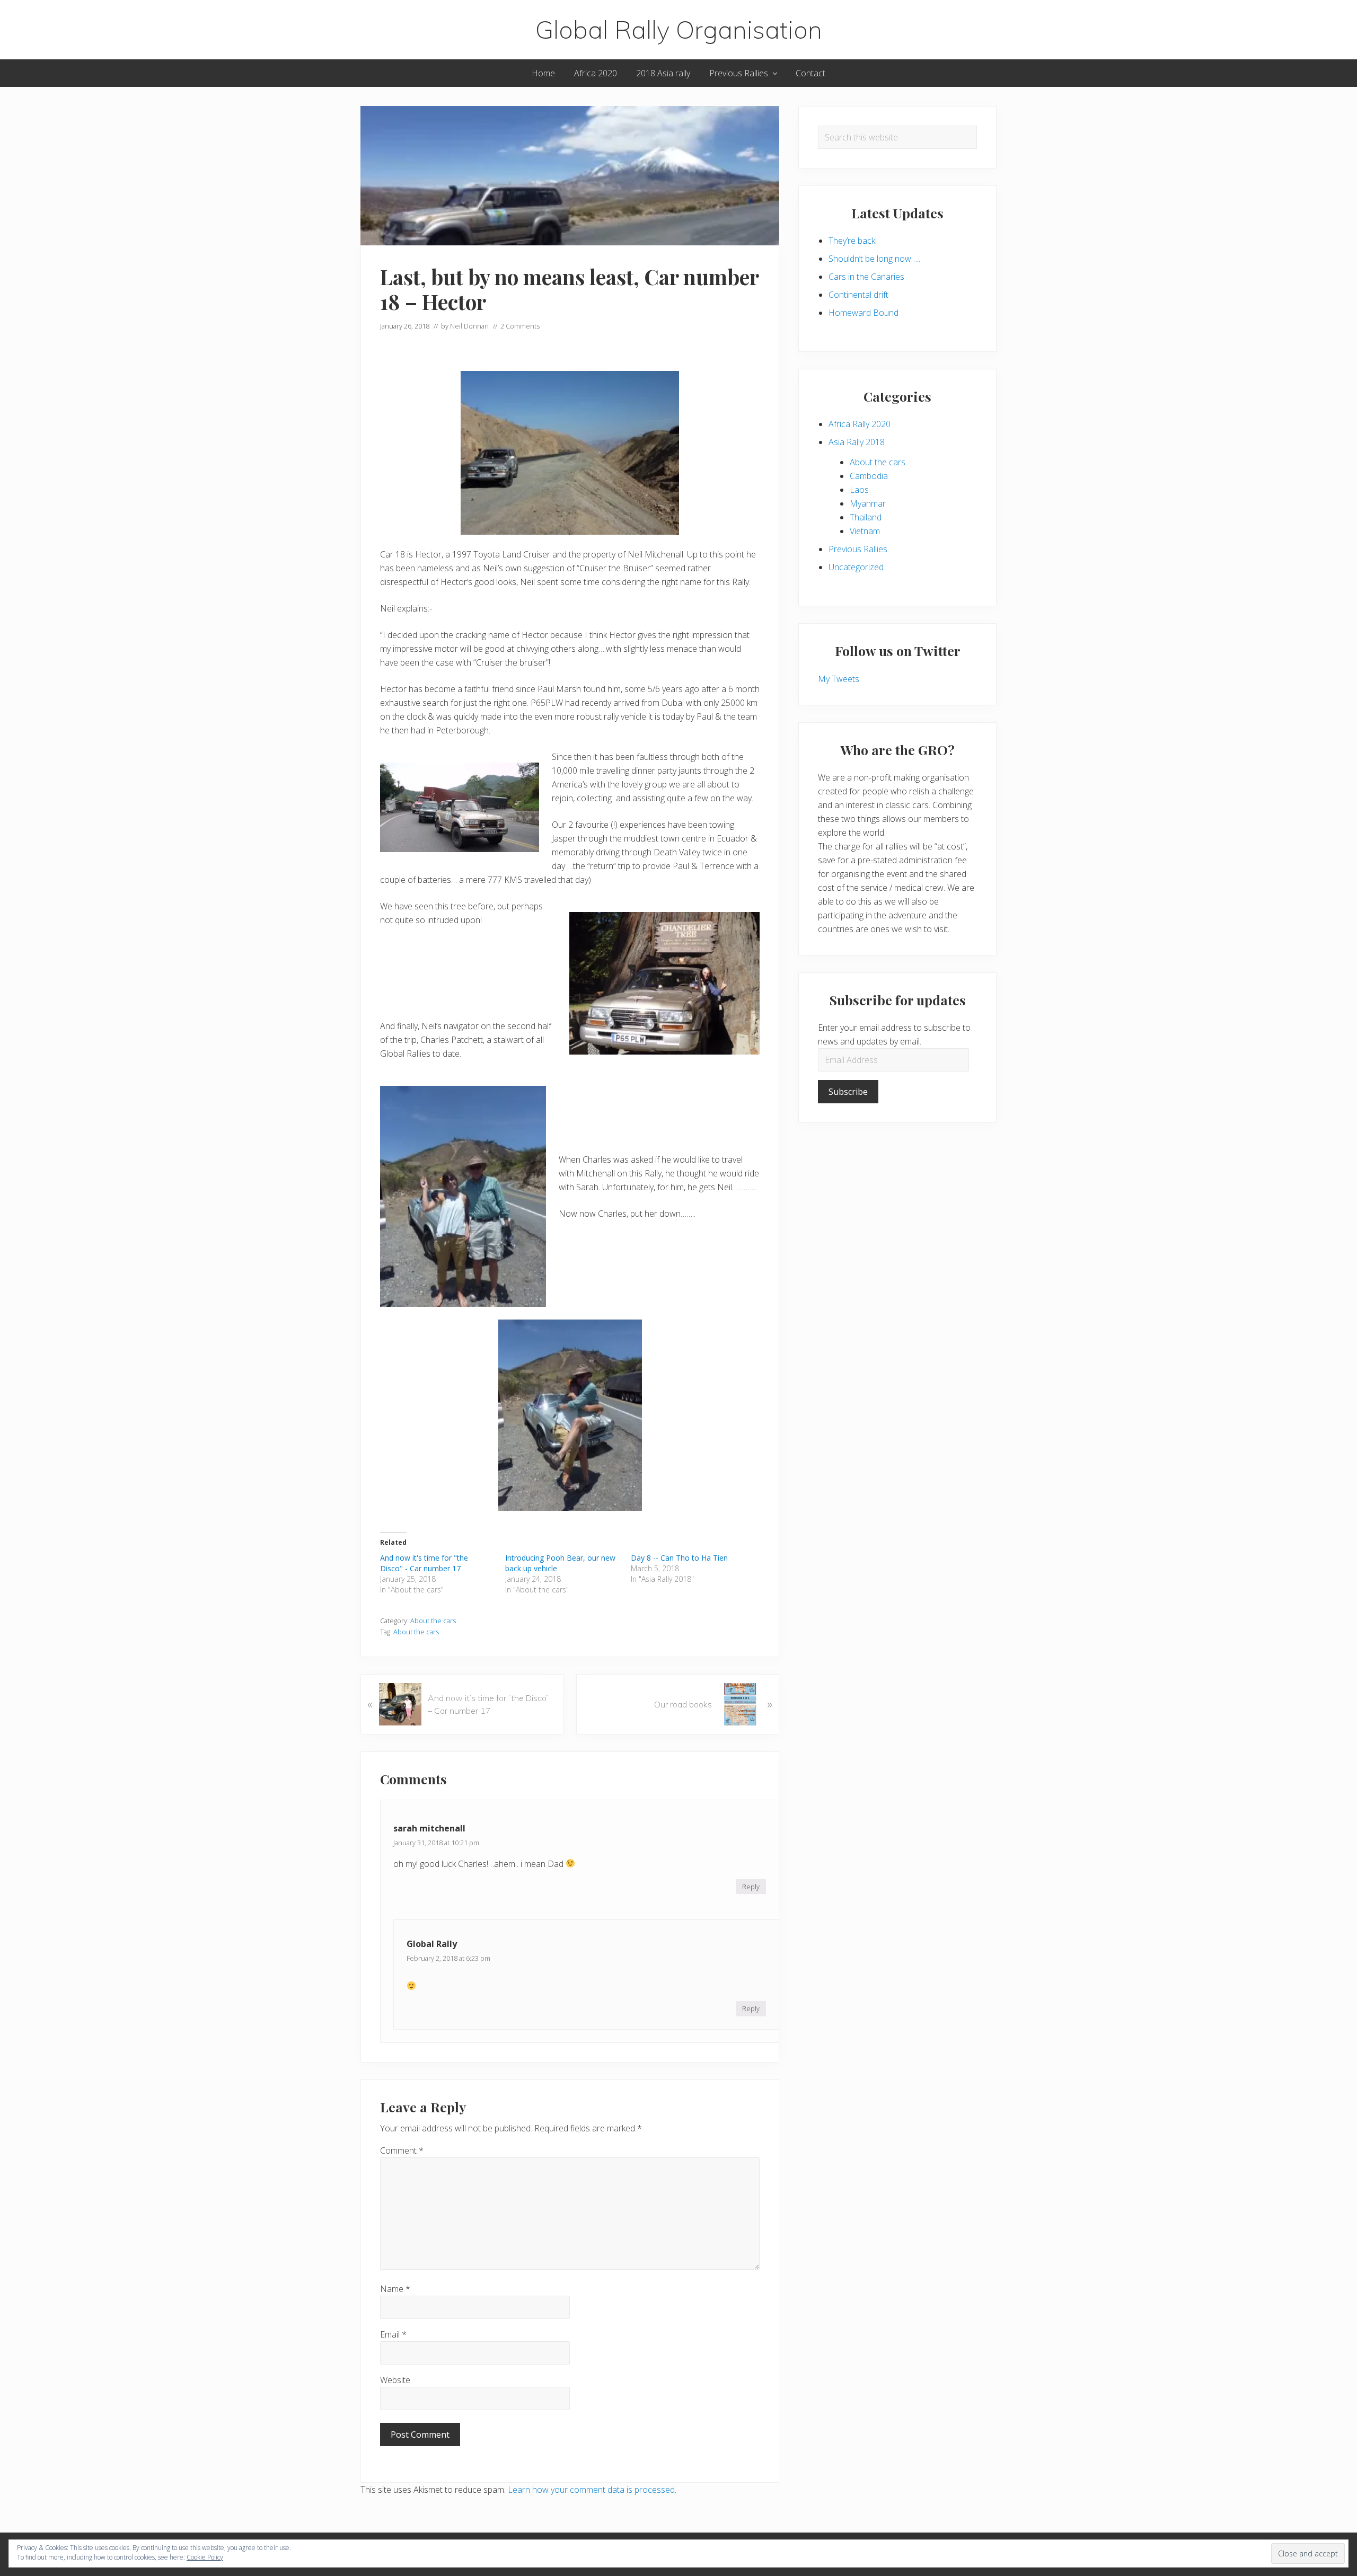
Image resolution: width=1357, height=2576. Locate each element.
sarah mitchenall (429, 1828)
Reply (751, 1887)
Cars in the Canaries (866, 277)
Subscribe (848, 1092)
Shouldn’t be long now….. (874, 259)
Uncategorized (856, 567)
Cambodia (869, 476)
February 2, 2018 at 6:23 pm (448, 1958)
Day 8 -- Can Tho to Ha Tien (679, 1558)
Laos (859, 490)
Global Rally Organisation (679, 30)
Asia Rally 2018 (857, 442)
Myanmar (868, 503)
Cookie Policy (205, 2557)
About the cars (433, 1621)
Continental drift (858, 295)
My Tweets (839, 679)
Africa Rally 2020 (860, 424)
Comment (402, 2150)
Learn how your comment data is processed (591, 2490)
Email (393, 2334)
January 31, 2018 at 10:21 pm (436, 1843)
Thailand (866, 517)
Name (395, 2289)
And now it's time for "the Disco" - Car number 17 (424, 1563)
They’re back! (853, 241)
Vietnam (865, 531)
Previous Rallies (858, 549)
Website (395, 2380)
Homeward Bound (863, 313)
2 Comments (520, 326)
